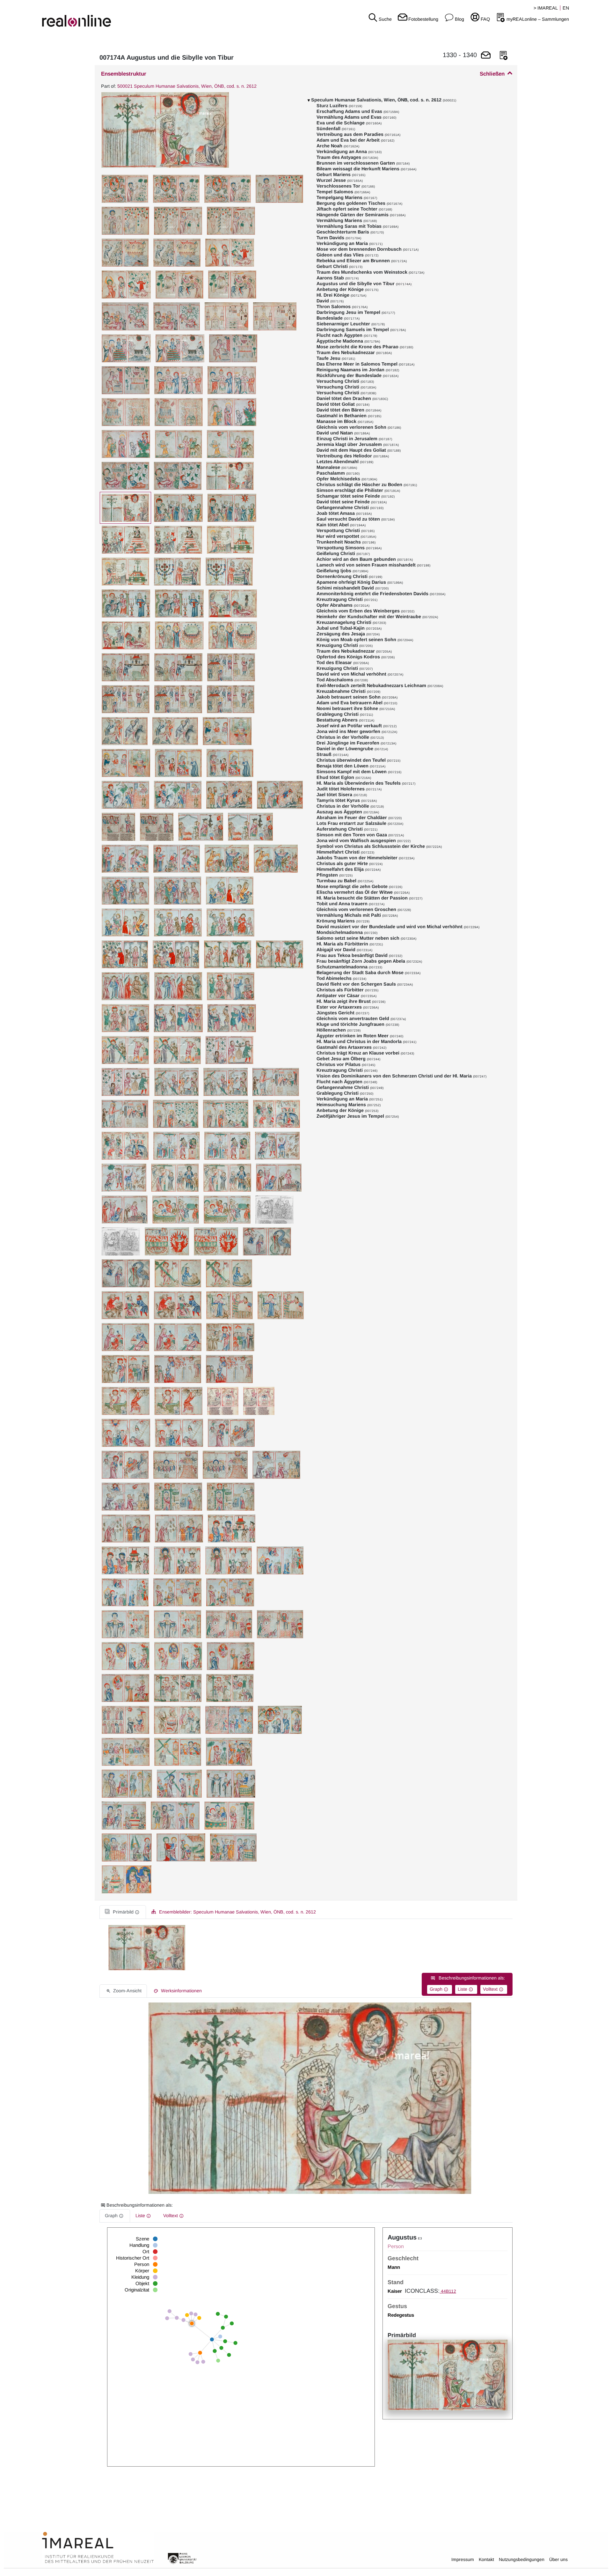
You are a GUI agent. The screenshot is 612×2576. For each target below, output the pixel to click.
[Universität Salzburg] (182, 2558)
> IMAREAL (546, 8)
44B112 (448, 2291)
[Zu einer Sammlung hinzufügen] (504, 56)
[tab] (123, 1912)
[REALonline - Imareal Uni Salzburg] (102, 16)
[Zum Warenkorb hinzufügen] (486, 56)
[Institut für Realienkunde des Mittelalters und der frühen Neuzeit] (98, 2548)
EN (566, 8)
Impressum (463, 2559)
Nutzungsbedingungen (522, 2559)
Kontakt (486, 2559)
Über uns (558, 2559)
